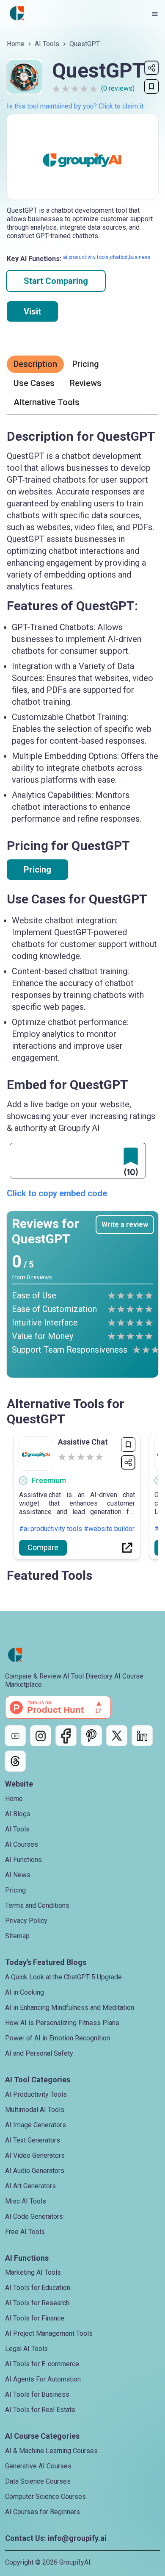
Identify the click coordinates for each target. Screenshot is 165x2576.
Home (16, 44)
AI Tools (47, 44)
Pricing (37, 870)
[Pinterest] (91, 1736)
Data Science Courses (38, 2481)
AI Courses (22, 1844)
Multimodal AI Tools (35, 2110)
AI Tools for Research (37, 2303)
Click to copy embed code (57, 1193)
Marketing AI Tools (33, 2272)
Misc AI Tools (26, 2201)
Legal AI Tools (26, 2349)
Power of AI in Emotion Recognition (58, 2038)
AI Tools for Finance (35, 2318)
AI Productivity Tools (36, 2094)
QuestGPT (85, 44)
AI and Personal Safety (39, 2053)
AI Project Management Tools (49, 2333)
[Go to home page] (17, 14)
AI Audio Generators (35, 2171)
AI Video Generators (35, 2155)
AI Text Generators (33, 2140)
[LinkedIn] (142, 1736)
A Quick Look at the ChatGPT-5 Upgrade (63, 1977)
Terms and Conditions (37, 1905)
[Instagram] (41, 1736)
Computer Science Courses (45, 2497)
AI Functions (23, 1860)
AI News (18, 1875)
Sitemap (17, 1936)
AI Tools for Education (38, 2288)
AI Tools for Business (37, 2394)
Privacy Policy (26, 1921)
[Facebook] (66, 1736)
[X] (117, 1736)
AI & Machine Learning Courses (51, 2451)
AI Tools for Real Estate (40, 2410)
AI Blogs (18, 1814)
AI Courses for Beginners (43, 2512)
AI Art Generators (30, 2186)
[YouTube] (15, 1736)
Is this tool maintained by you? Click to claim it (75, 106)
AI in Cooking (25, 1992)
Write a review (125, 1224)
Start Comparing (56, 281)
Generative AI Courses (38, 2466)
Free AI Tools (25, 2232)
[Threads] (15, 1761)
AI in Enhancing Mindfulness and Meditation (70, 2008)
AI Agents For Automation (43, 2379)
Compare (43, 1547)
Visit (32, 311)
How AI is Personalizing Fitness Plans (62, 2023)
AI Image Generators (36, 2125)
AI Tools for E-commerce (42, 2364)
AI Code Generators (34, 2216)
